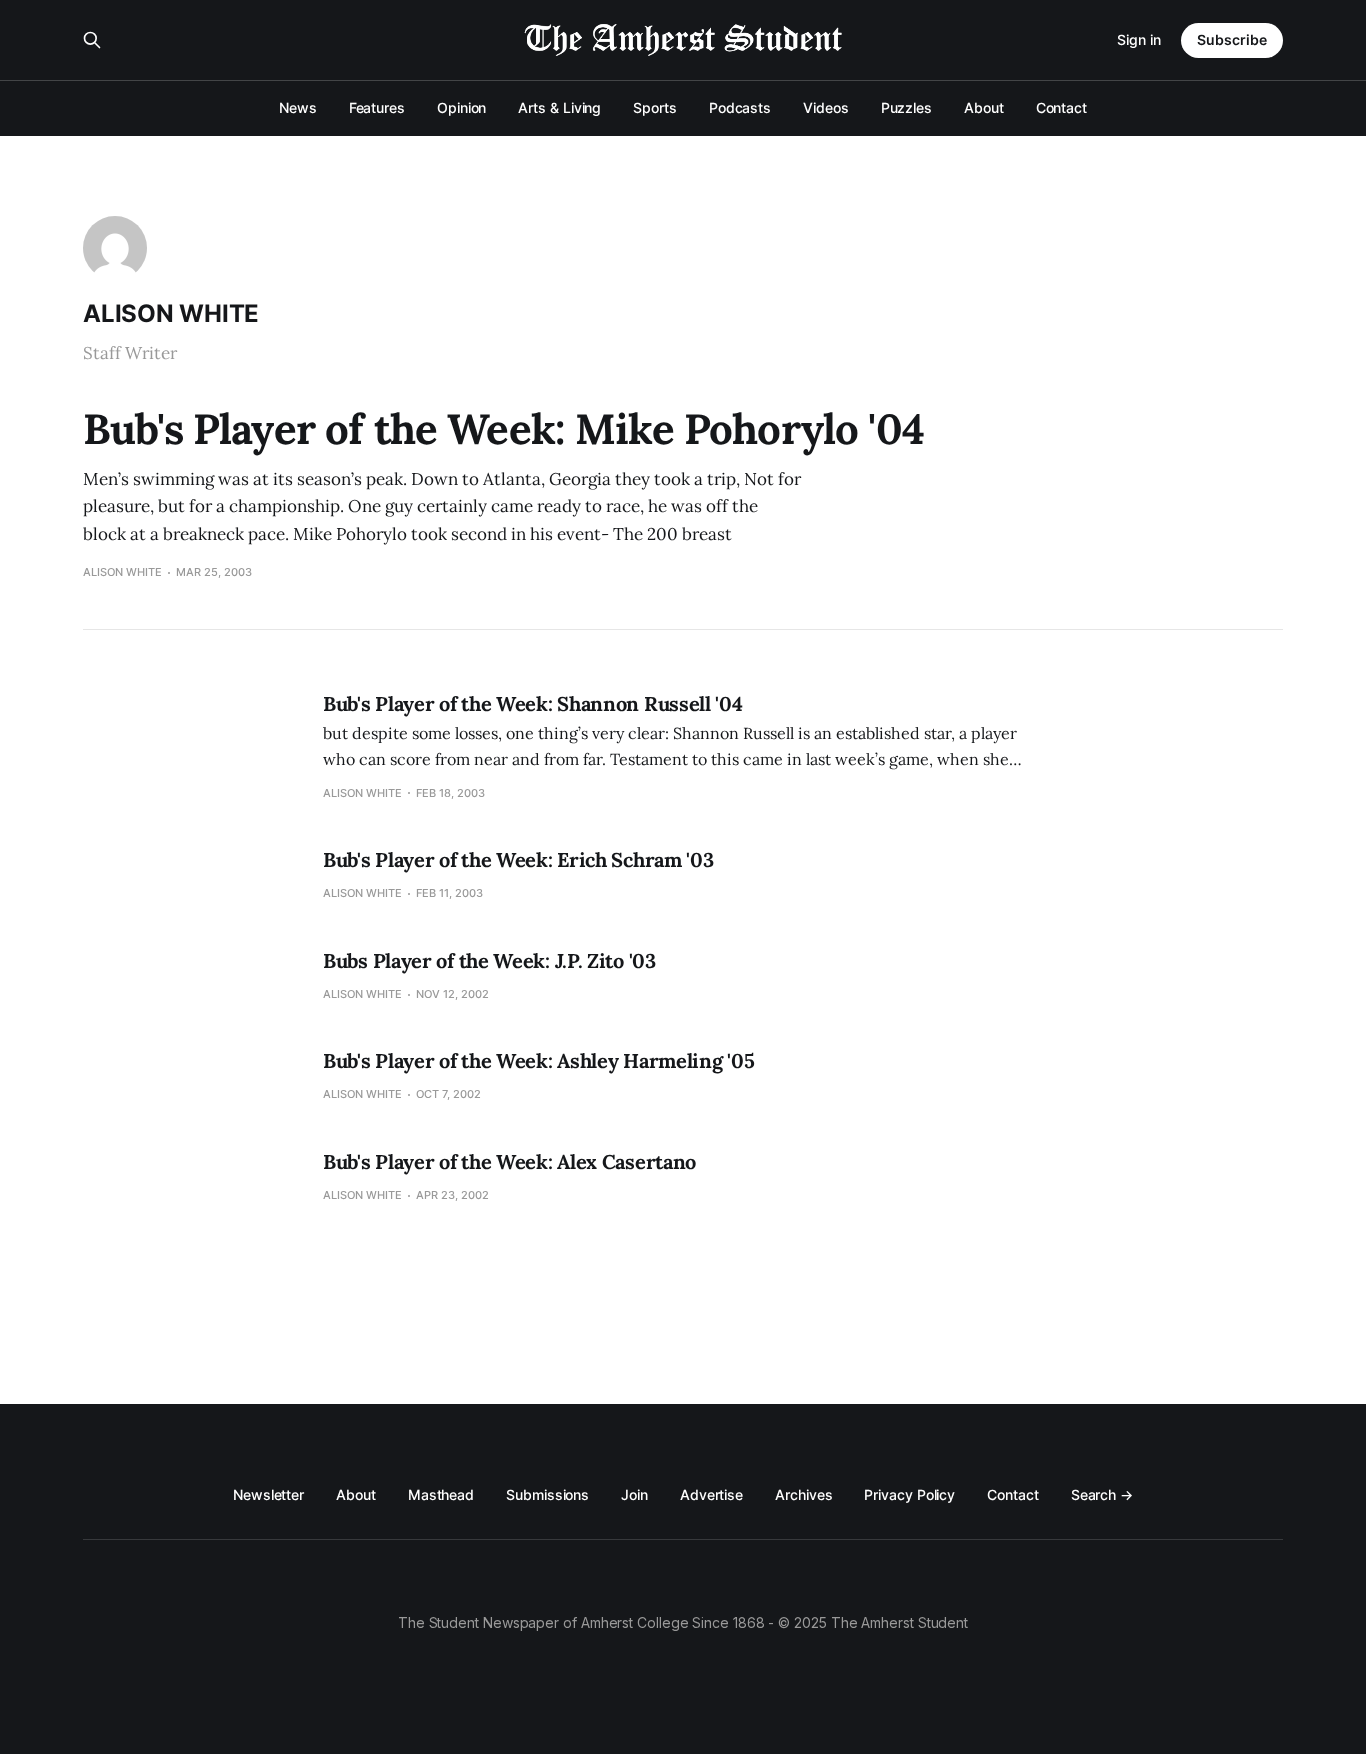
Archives (803, 1494)
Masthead (441, 1494)
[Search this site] (92, 40)
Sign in (1139, 39)
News (298, 107)
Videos (826, 107)
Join (634, 1494)
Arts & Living (559, 107)
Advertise (711, 1494)
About (984, 107)
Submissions (547, 1494)
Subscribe (1232, 39)
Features (377, 107)
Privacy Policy (909, 1494)
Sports (655, 107)
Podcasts (740, 107)
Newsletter (268, 1494)
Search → (1102, 1494)
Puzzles (906, 107)
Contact (1061, 107)
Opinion (461, 107)
